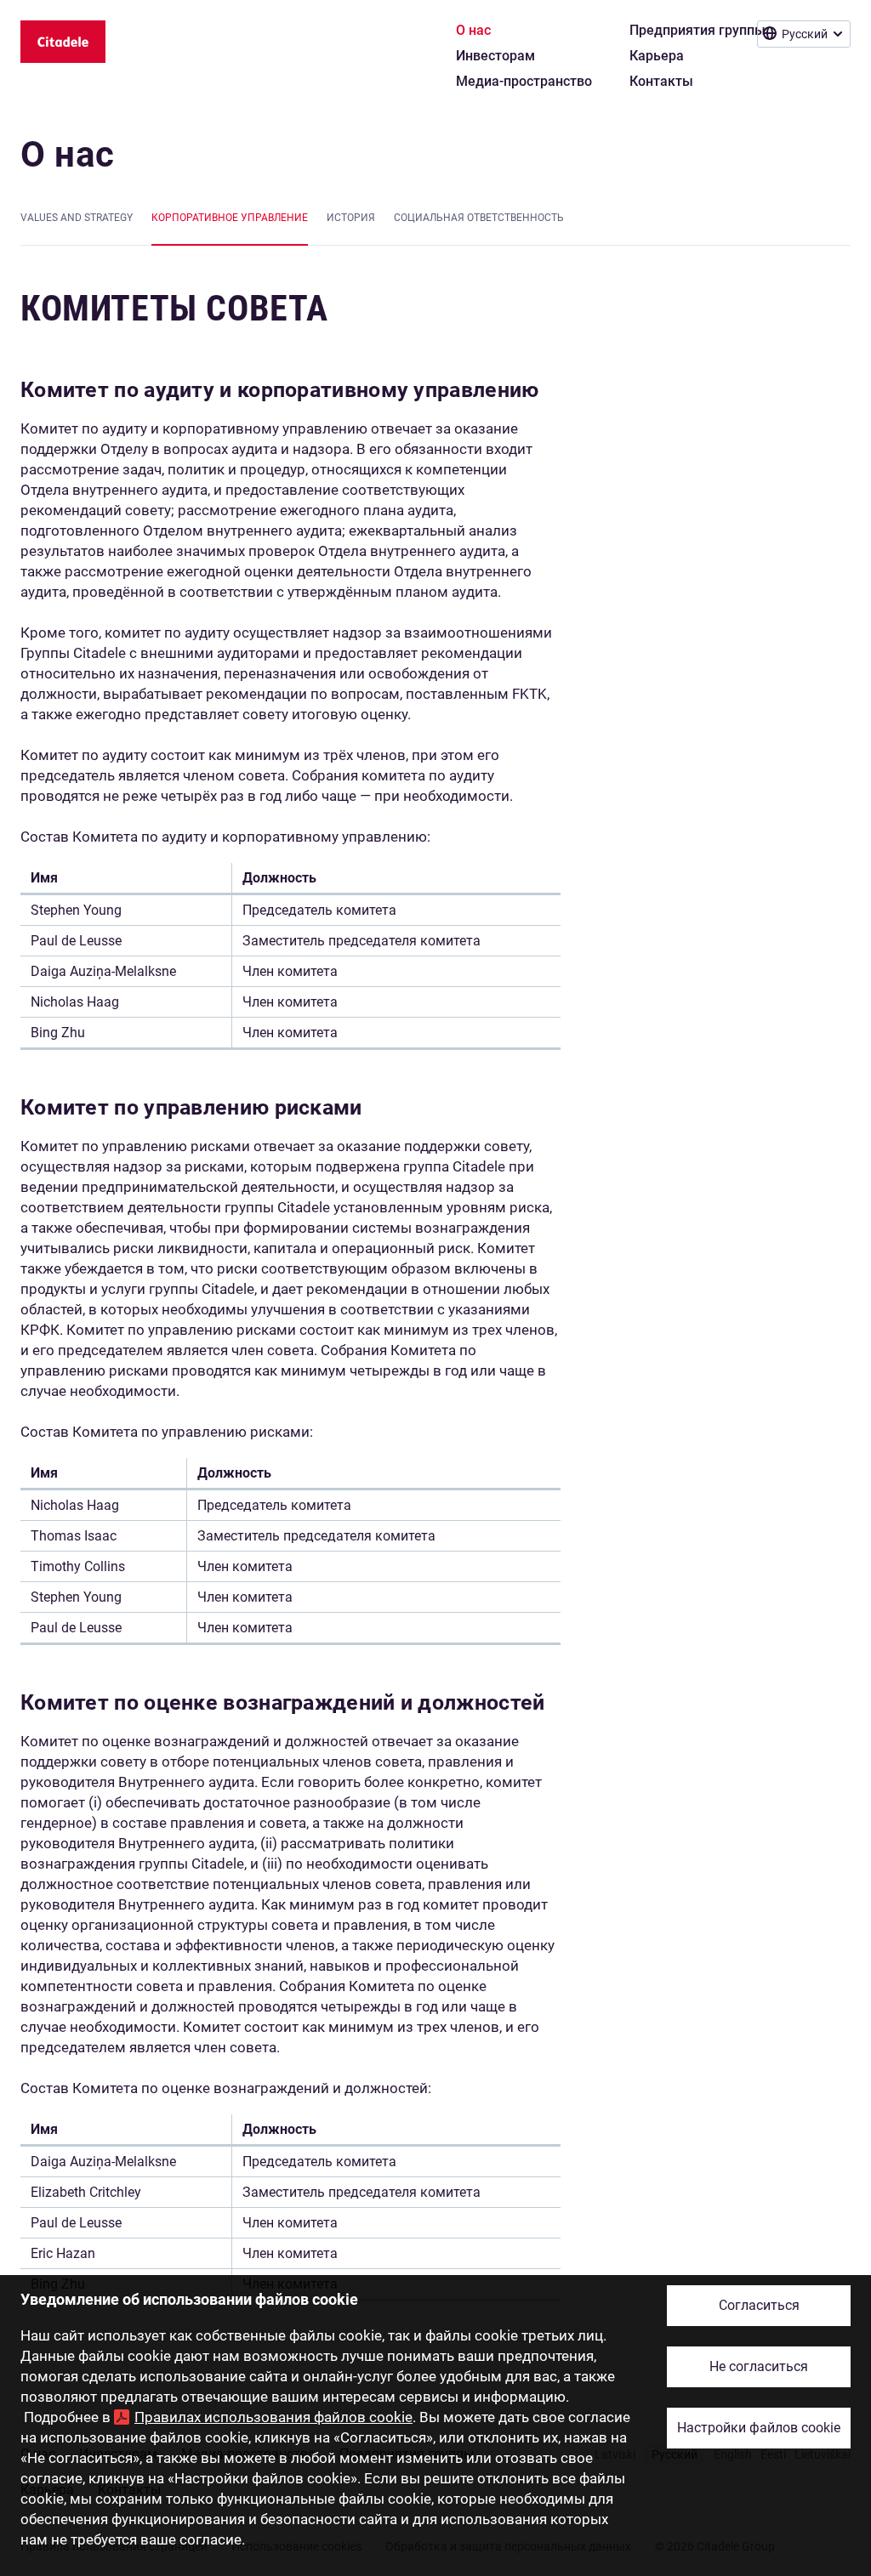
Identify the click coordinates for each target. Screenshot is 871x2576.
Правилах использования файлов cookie (273, 2417)
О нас (68, 154)
